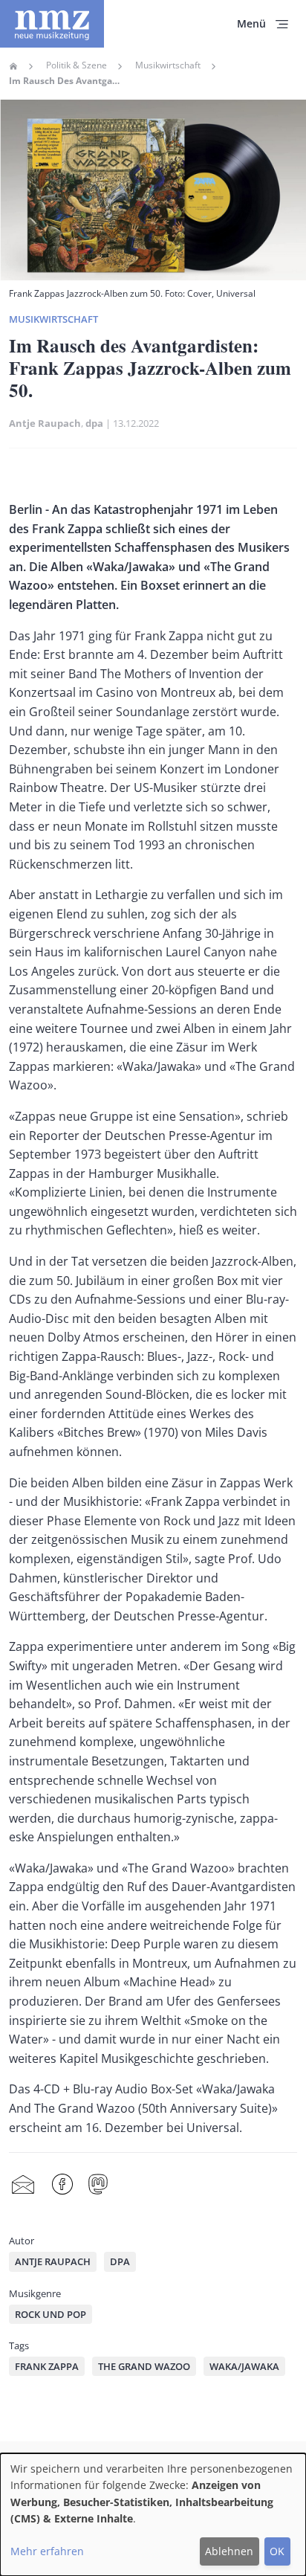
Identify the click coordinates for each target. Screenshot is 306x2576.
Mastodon (98, 2184)
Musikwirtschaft (168, 65)
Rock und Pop (51, 2314)
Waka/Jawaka (244, 2366)
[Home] (52, 24)
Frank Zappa (47, 2366)
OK (277, 2551)
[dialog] (153, 2515)
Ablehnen (229, 2551)
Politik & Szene (76, 65)
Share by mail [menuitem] (23, 2184)
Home (13, 66)
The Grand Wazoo (144, 2366)
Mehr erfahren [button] (47, 2551)
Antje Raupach (45, 423)
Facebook (62, 2184)
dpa (94, 423)
